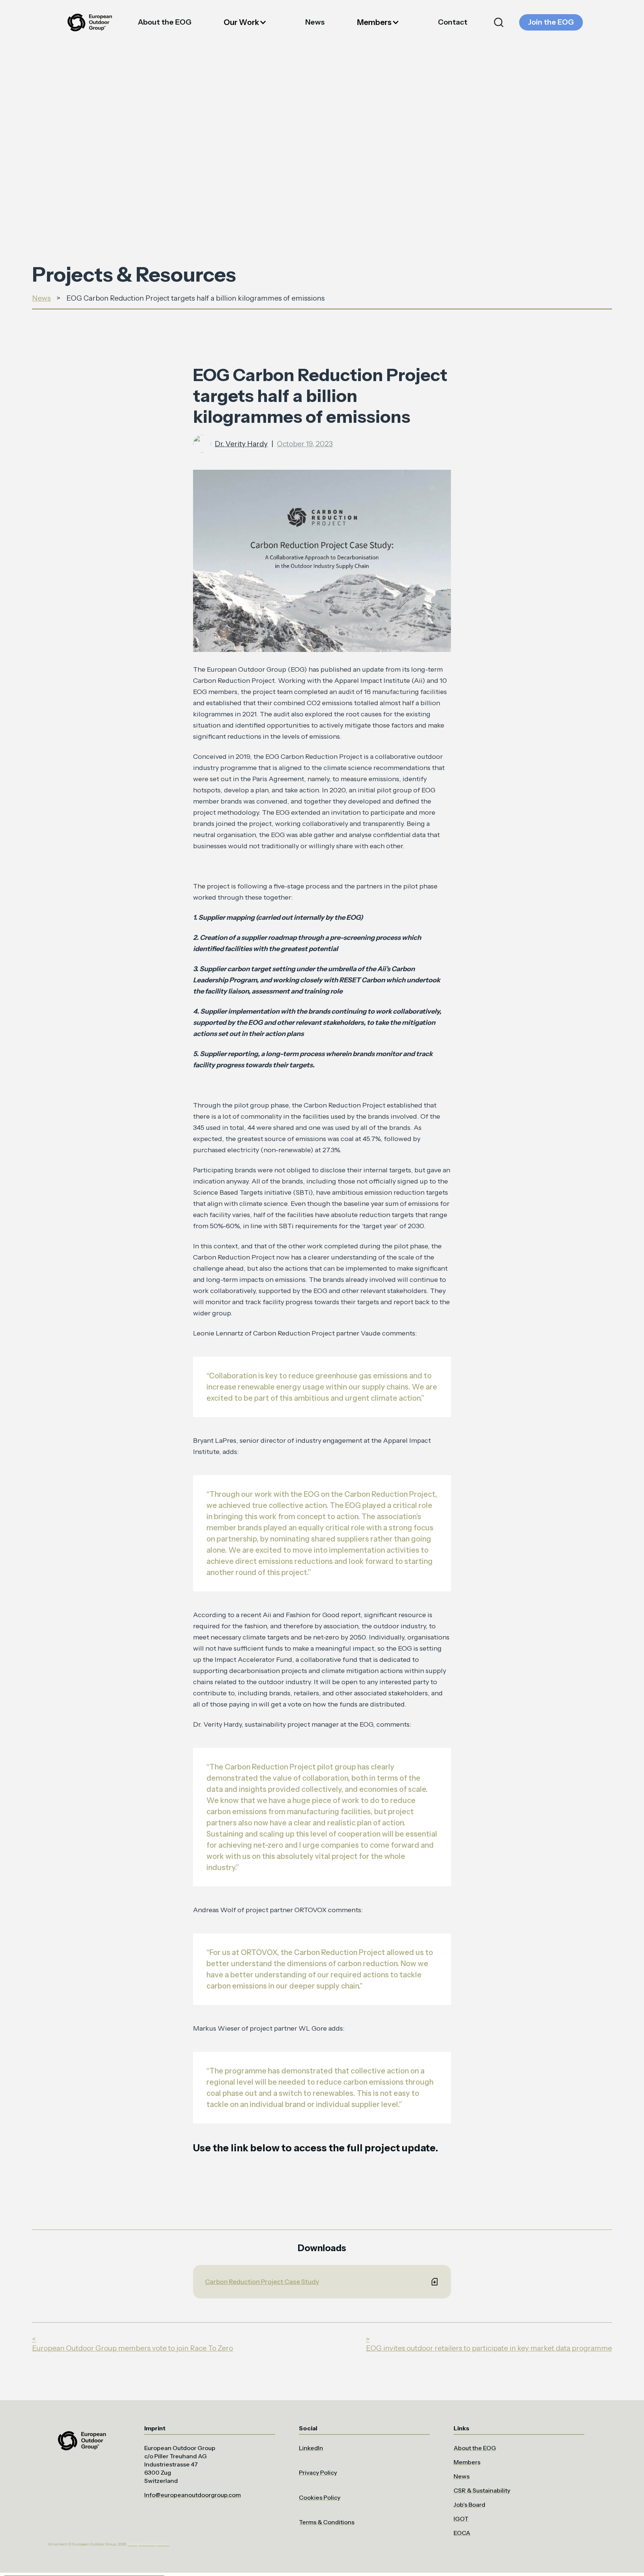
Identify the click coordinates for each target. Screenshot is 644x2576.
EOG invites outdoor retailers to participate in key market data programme (489, 2348)
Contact (453, 22)
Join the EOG (551, 22)
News (315, 22)
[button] (248, 23)
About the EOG (165, 22)
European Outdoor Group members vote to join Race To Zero (132, 2348)
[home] (89, 23)
